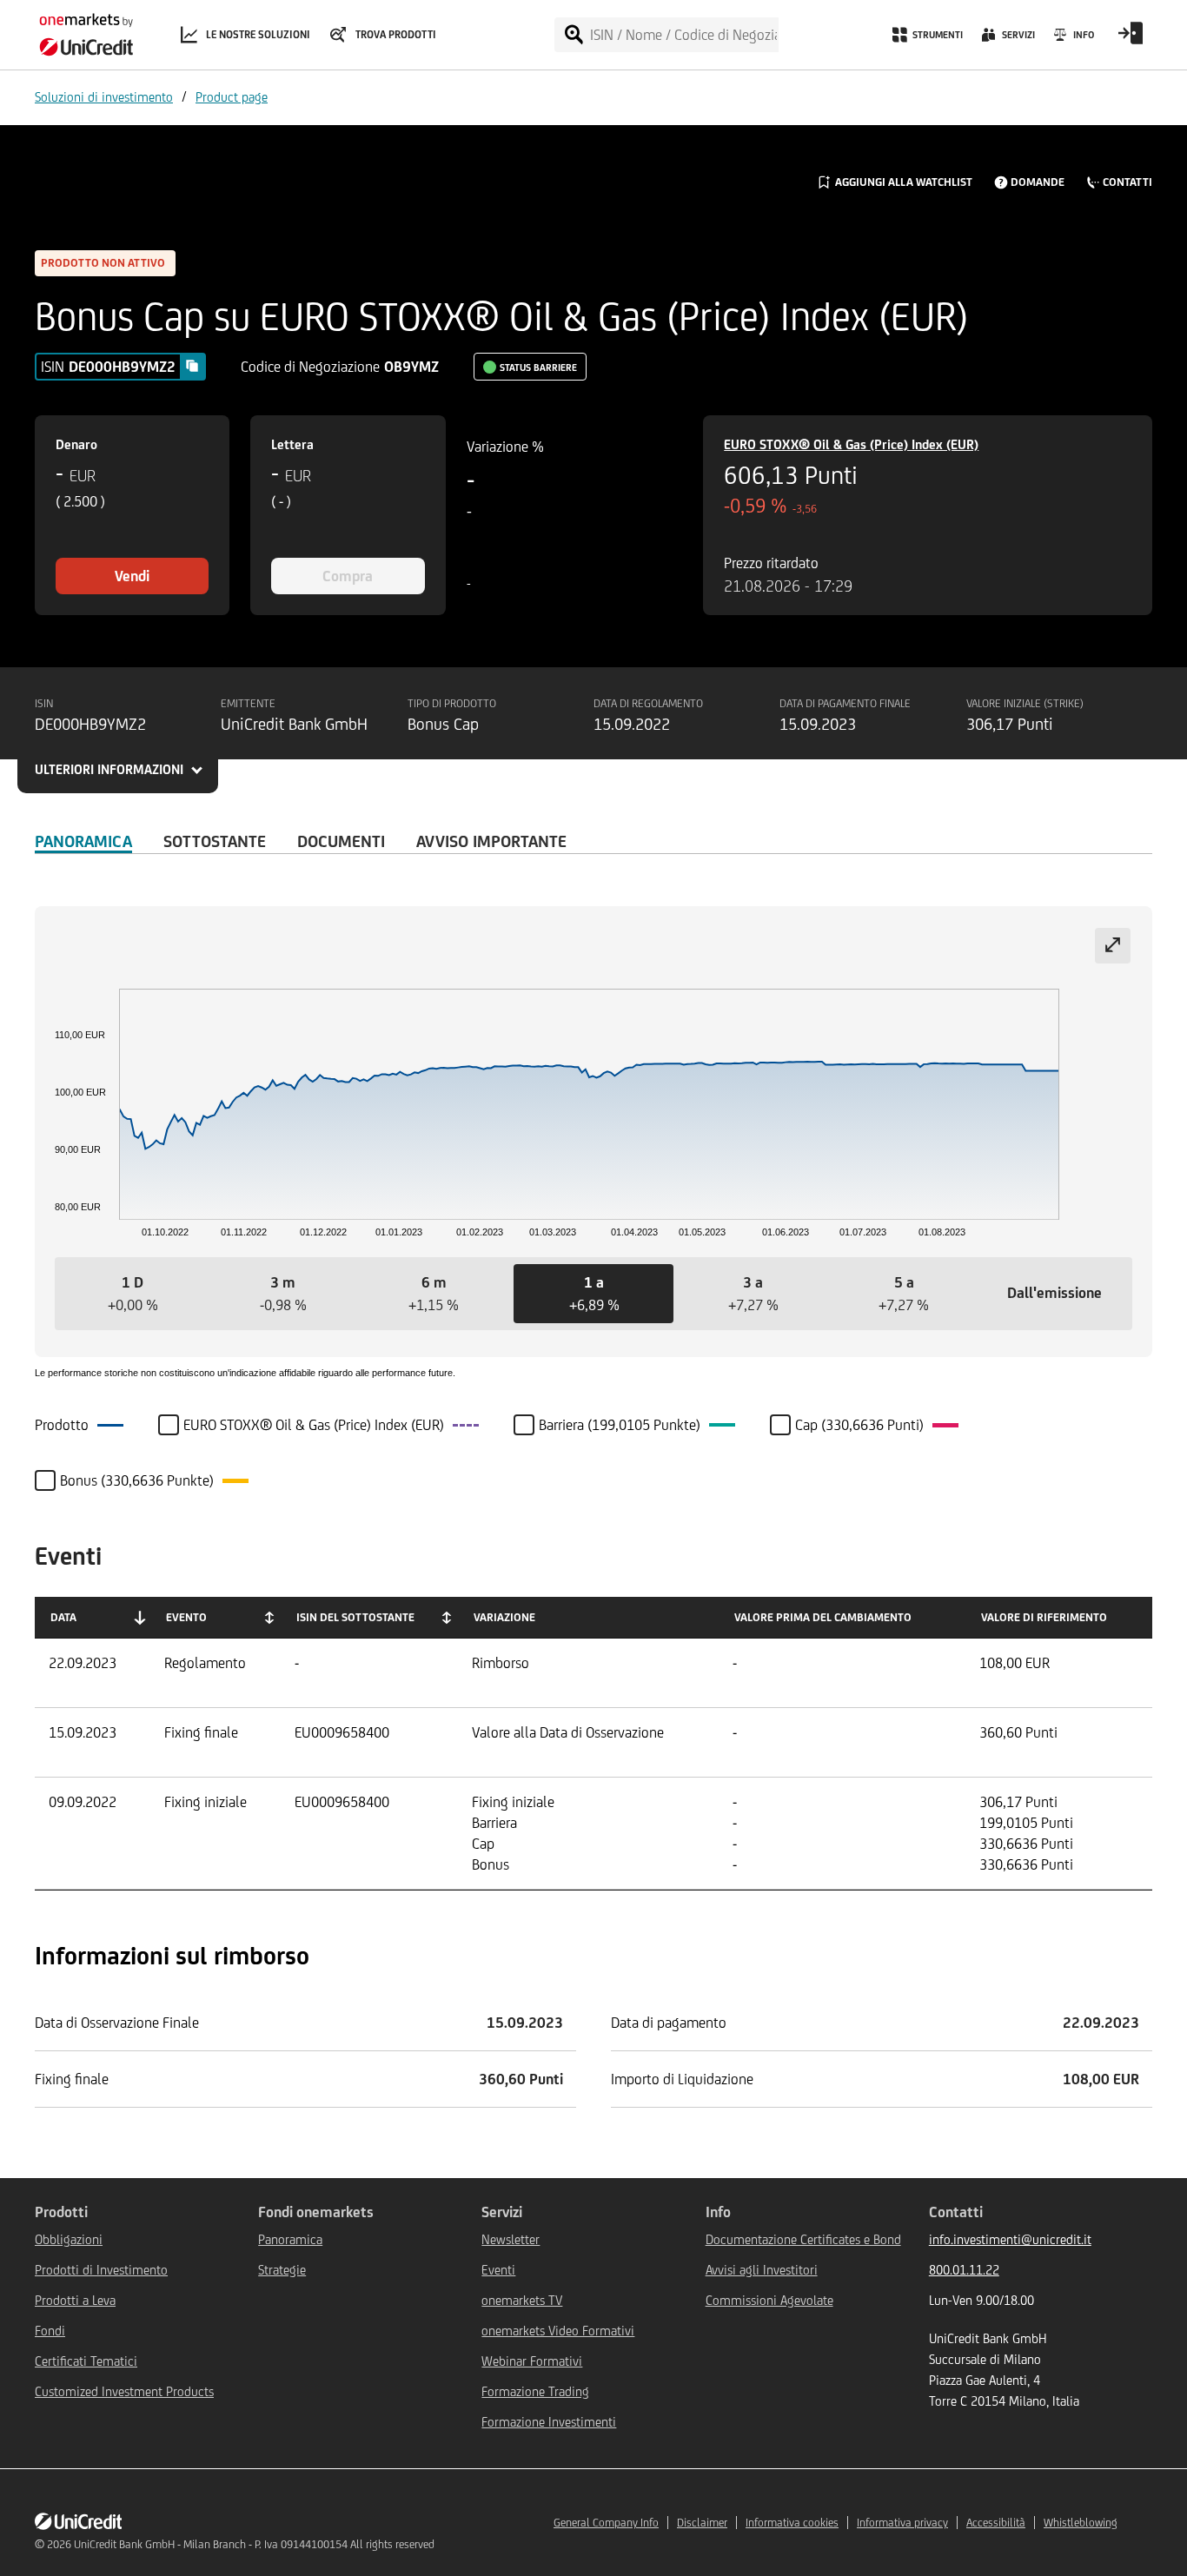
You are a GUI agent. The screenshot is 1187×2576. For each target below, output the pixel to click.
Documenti (341, 841)
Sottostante (215, 841)
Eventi (498, 2270)
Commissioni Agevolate (769, 2300)
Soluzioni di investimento (104, 97)
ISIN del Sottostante (355, 1617)
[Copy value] (192, 366)
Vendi (132, 576)
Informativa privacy (902, 2523)
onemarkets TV (522, 2300)
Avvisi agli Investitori (762, 2270)
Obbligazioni (69, 2239)
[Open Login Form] (1131, 39)
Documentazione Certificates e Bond (803, 2239)
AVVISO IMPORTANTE (491, 841)
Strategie (282, 2270)
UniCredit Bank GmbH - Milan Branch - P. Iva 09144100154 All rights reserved (254, 2544)
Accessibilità (996, 2523)
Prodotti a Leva (75, 2300)
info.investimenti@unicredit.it (1010, 2239)
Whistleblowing (1081, 2523)
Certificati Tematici (86, 2361)
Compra (348, 576)
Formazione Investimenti (549, 2422)
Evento (186, 1617)
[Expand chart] (1113, 946)
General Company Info (606, 2523)
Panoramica (83, 841)
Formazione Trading (535, 2391)
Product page (232, 97)
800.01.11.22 (964, 2270)
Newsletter (511, 2239)
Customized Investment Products (124, 2391)
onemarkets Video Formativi (558, 2331)
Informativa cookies (792, 2523)
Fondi (50, 2331)
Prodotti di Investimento (101, 2270)
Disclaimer (702, 2523)
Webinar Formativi (532, 2361)
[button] (133, 1294)
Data (63, 1617)
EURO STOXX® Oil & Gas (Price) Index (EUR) (851, 444)
